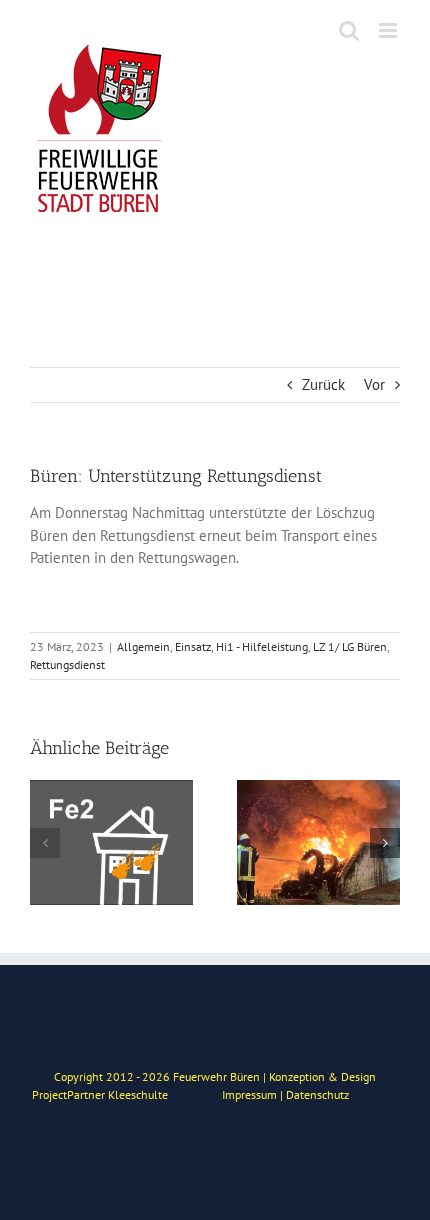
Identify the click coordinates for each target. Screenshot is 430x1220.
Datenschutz (317, 1094)
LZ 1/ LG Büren (350, 646)
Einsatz (193, 646)
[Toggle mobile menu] (389, 30)
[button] (45, 843)
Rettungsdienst (67, 664)
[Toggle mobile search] (349, 30)
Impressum (249, 1094)
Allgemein (143, 646)
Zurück (323, 384)
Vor (374, 384)
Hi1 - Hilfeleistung (262, 646)
